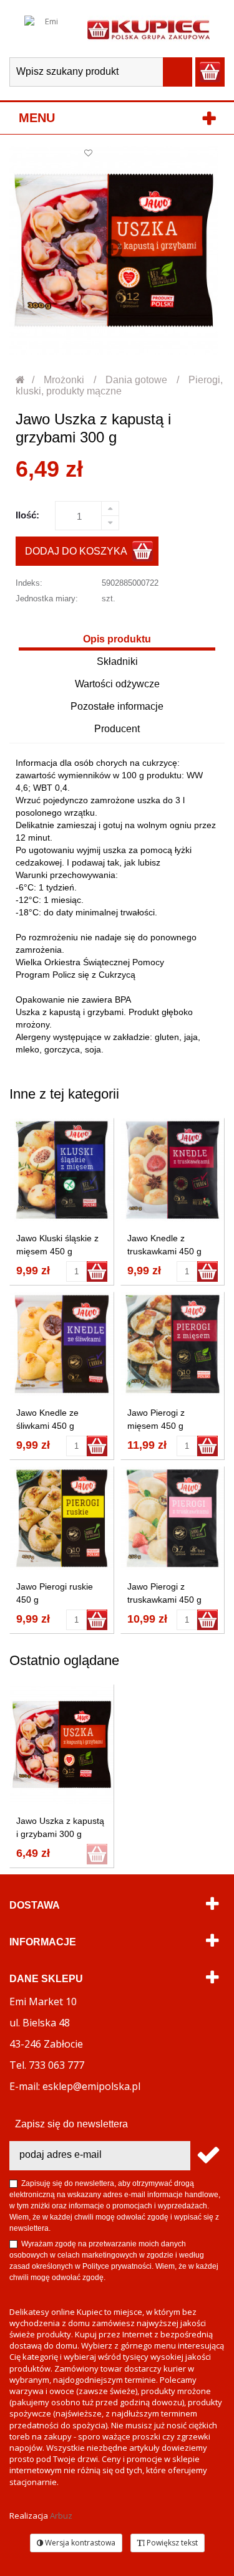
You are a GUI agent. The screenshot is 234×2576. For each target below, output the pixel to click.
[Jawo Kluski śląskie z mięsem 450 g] (62, 1170)
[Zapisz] (207, 2156)
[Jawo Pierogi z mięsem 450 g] (173, 1344)
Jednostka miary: (47, 599)
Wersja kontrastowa (79, 2543)
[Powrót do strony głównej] (21, 380)
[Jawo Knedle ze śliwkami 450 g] (62, 1344)
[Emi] (46, 29)
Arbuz (61, 2516)
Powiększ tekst (171, 2543)
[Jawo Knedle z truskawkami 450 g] (173, 1170)
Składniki (117, 661)
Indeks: (29, 583)
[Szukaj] (178, 72)
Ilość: (27, 515)
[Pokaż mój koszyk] (210, 72)
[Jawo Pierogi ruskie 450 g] (62, 1519)
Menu (37, 118)
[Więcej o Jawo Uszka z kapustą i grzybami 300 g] (62, 1744)
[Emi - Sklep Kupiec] (149, 29)
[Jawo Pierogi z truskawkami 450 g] (173, 1519)
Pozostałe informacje (117, 706)
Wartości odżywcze (117, 684)
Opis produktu (117, 639)
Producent (117, 729)
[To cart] (97, 1271)
